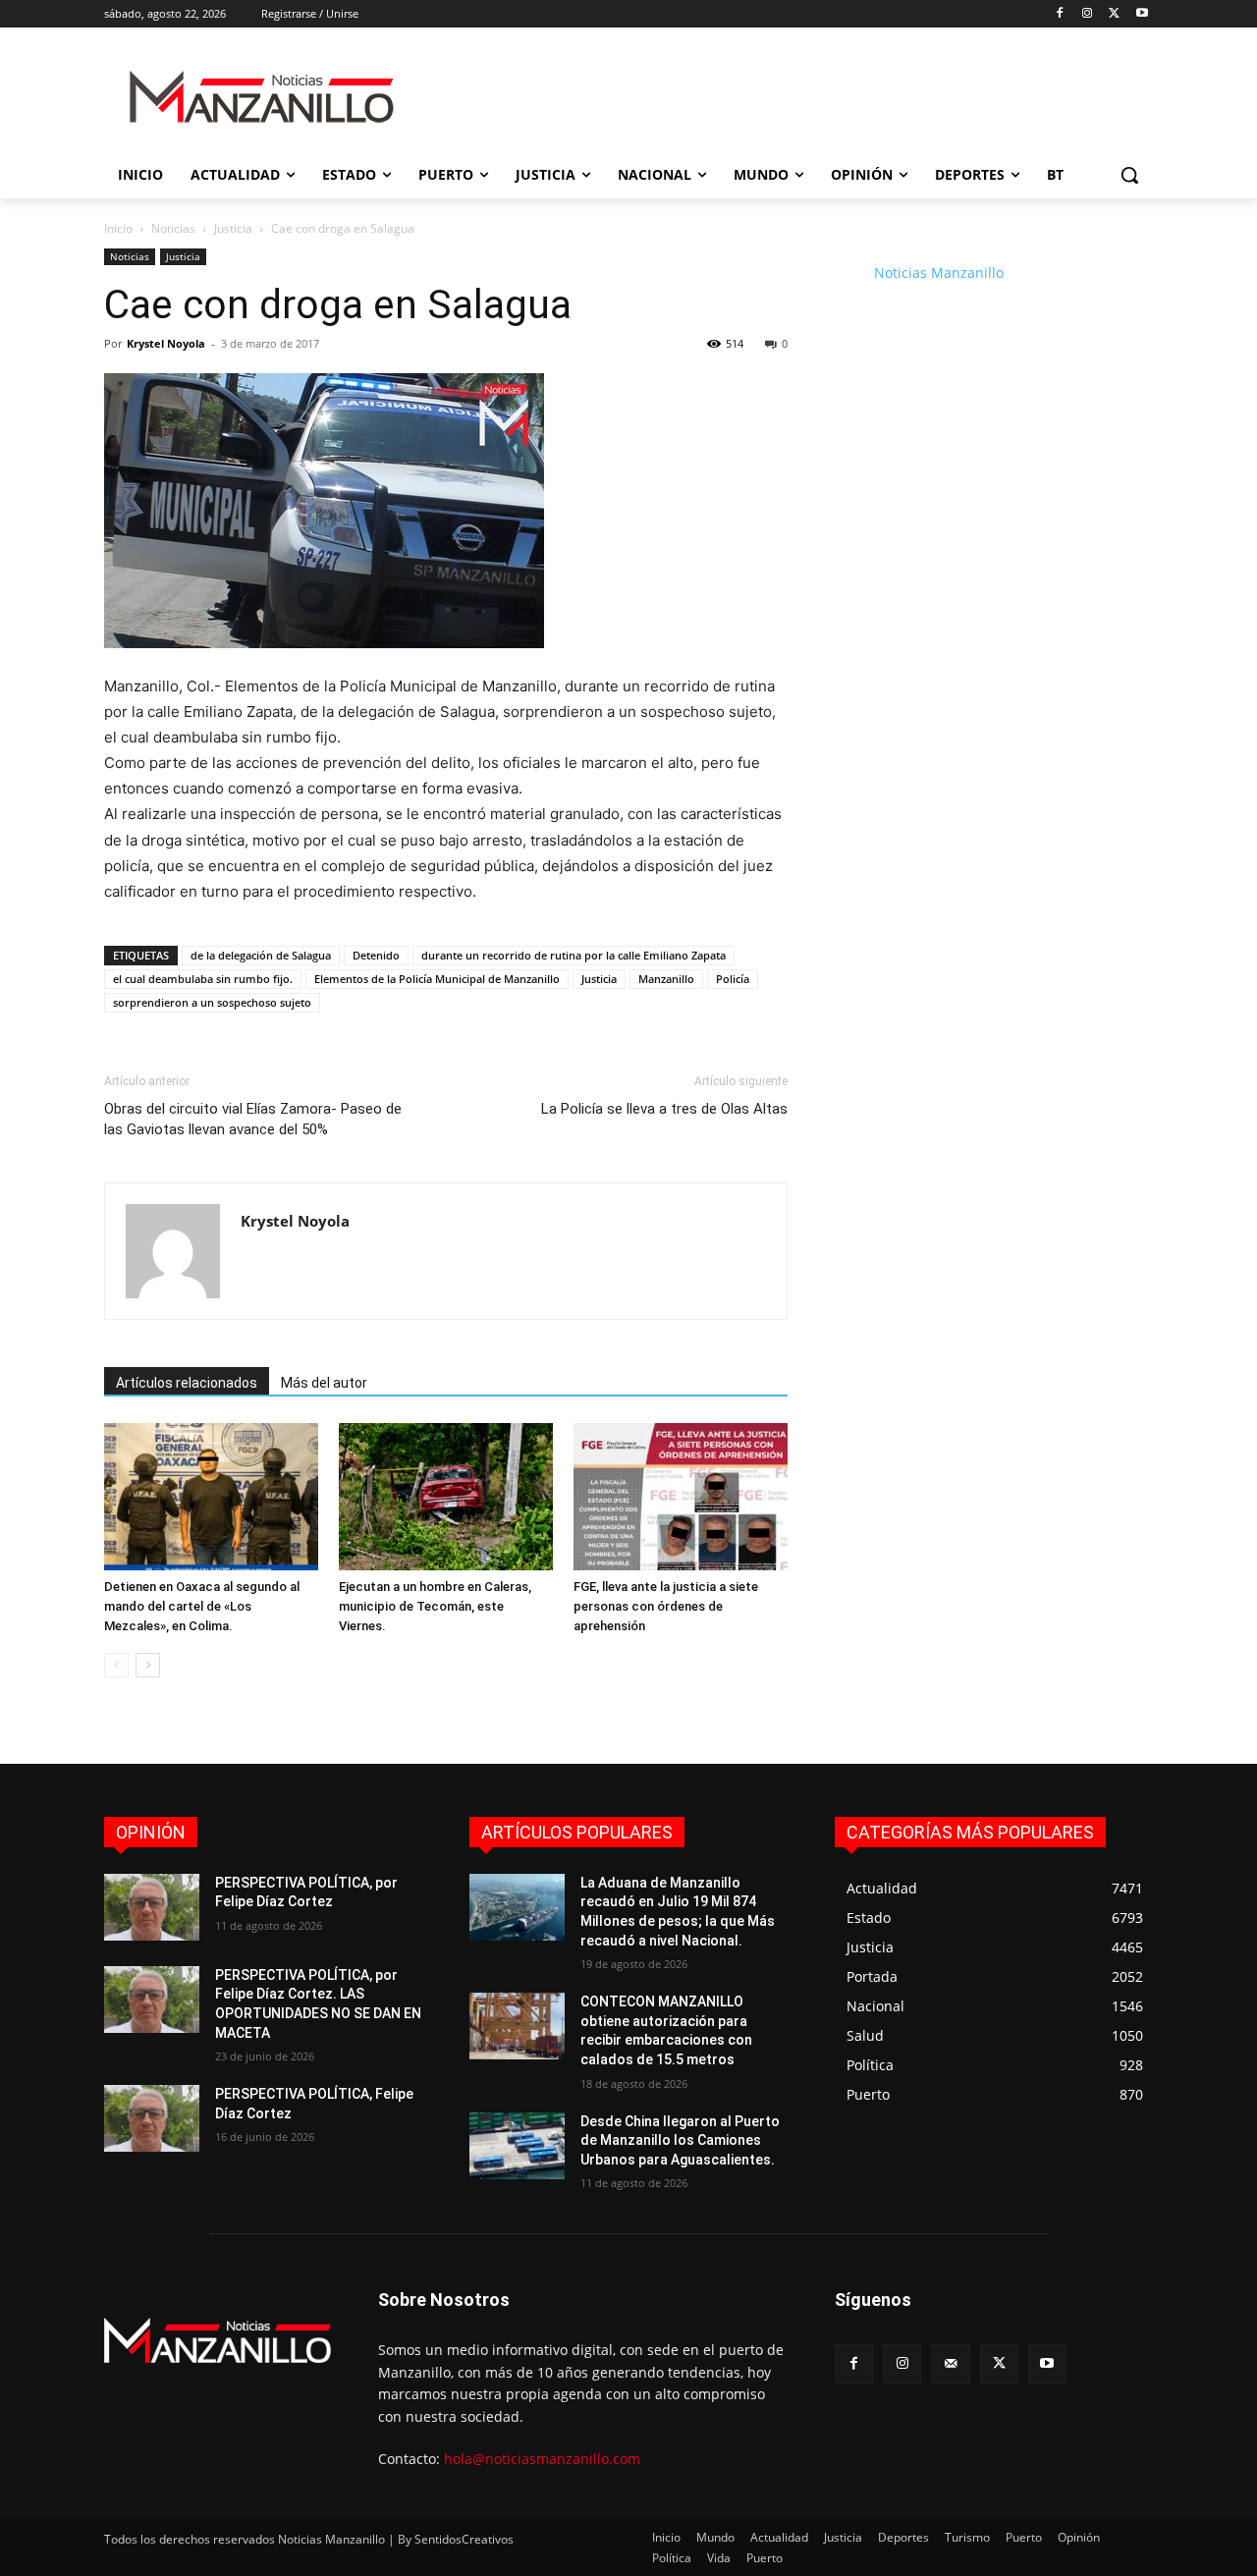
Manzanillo (666, 979)
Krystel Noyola (166, 343)
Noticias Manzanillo (939, 273)
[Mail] (950, 2363)
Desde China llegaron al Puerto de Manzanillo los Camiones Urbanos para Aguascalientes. (680, 2140)
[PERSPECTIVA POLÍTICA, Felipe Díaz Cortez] (152, 2118)
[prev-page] (116, 1665)
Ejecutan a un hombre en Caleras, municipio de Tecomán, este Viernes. (435, 1606)
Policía (733, 979)
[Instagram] (1088, 14)
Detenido (376, 955)
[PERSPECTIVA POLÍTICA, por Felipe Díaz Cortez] (152, 1907)
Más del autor (324, 1383)
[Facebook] (1060, 14)
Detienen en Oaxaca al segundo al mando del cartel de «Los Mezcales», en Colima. (202, 1606)
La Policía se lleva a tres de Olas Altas (664, 1109)
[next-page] (148, 1665)
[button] (1129, 175)
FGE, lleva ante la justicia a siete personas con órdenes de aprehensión (666, 1606)
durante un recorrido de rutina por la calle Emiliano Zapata (574, 955)
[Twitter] (1114, 14)
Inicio (118, 228)
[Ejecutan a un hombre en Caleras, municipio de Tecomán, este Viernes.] (446, 1497)
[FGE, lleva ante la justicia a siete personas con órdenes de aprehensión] (681, 1497)
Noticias (173, 228)
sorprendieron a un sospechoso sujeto (212, 1002)
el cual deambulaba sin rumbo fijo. (203, 979)
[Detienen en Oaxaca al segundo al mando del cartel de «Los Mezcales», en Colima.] (211, 1497)
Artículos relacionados (187, 1383)
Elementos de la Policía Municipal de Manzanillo (437, 979)
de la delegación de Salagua (261, 955)
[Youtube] (1142, 14)
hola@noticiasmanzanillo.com (542, 2459)
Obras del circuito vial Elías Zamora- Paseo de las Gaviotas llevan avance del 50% (253, 1119)
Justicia (233, 228)
